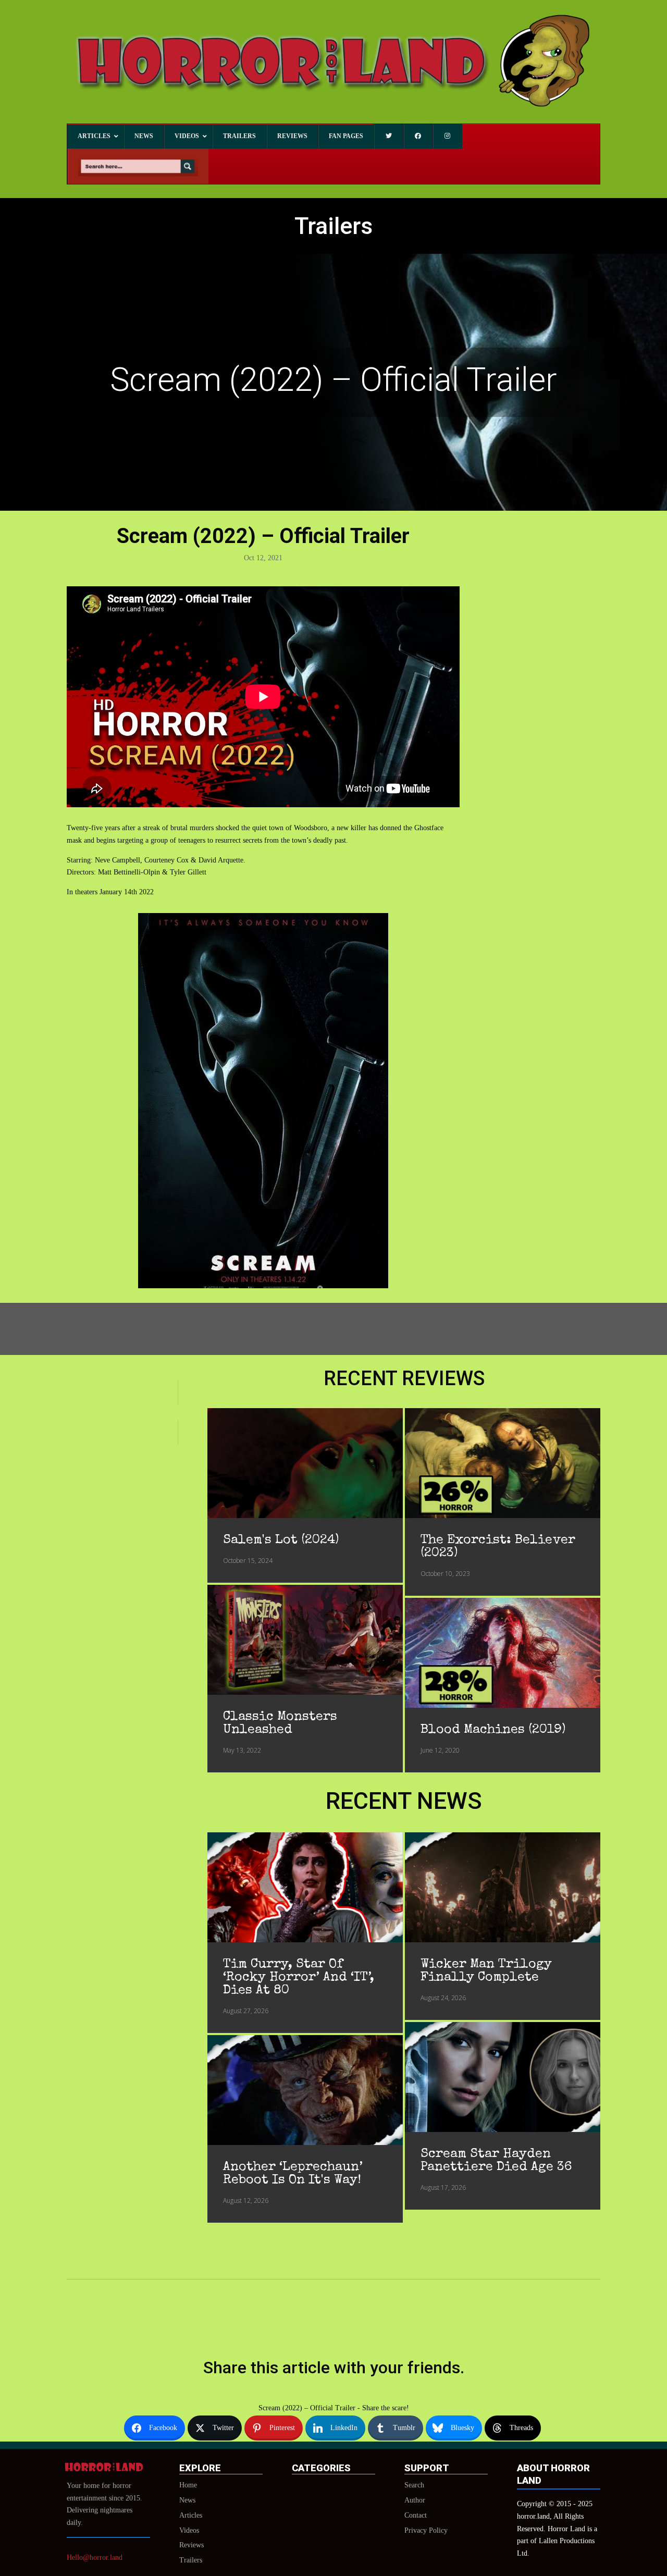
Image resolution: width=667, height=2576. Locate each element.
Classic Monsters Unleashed (280, 1723)
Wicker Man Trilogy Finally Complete (486, 1971)
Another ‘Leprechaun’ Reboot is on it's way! (293, 2174)
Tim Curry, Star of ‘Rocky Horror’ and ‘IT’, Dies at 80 (299, 1977)
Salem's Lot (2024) (281, 1540)
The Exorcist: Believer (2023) (498, 1547)
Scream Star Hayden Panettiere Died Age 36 (496, 2161)
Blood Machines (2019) (493, 1730)
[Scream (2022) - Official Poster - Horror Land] (263, 1286)
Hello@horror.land (95, 2557)
